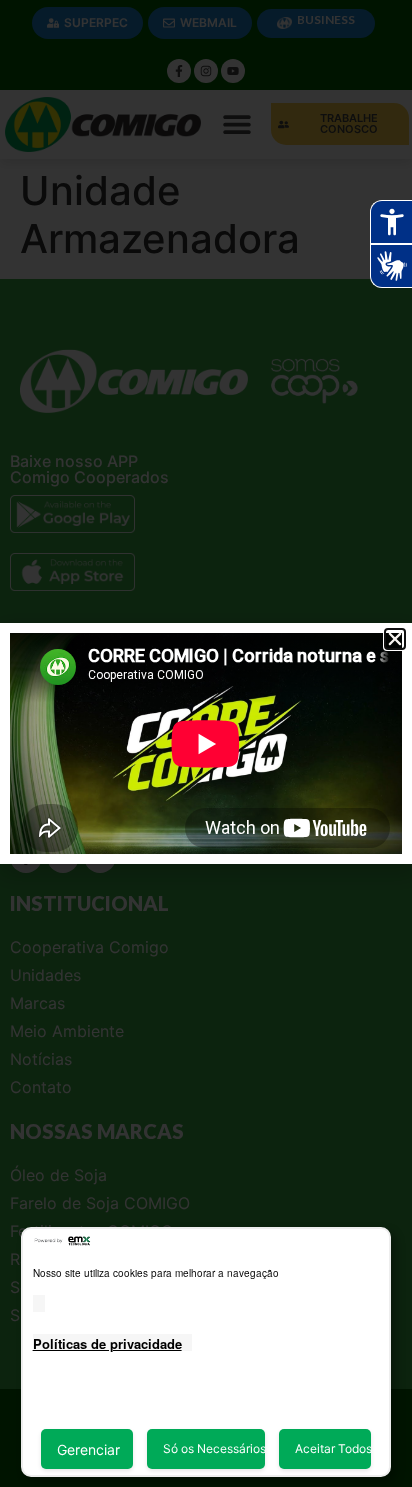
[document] (206, 743)
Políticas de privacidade (107, 1343)
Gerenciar (88, 1449)
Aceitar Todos (333, 1448)
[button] (395, 639)
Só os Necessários (214, 1448)
